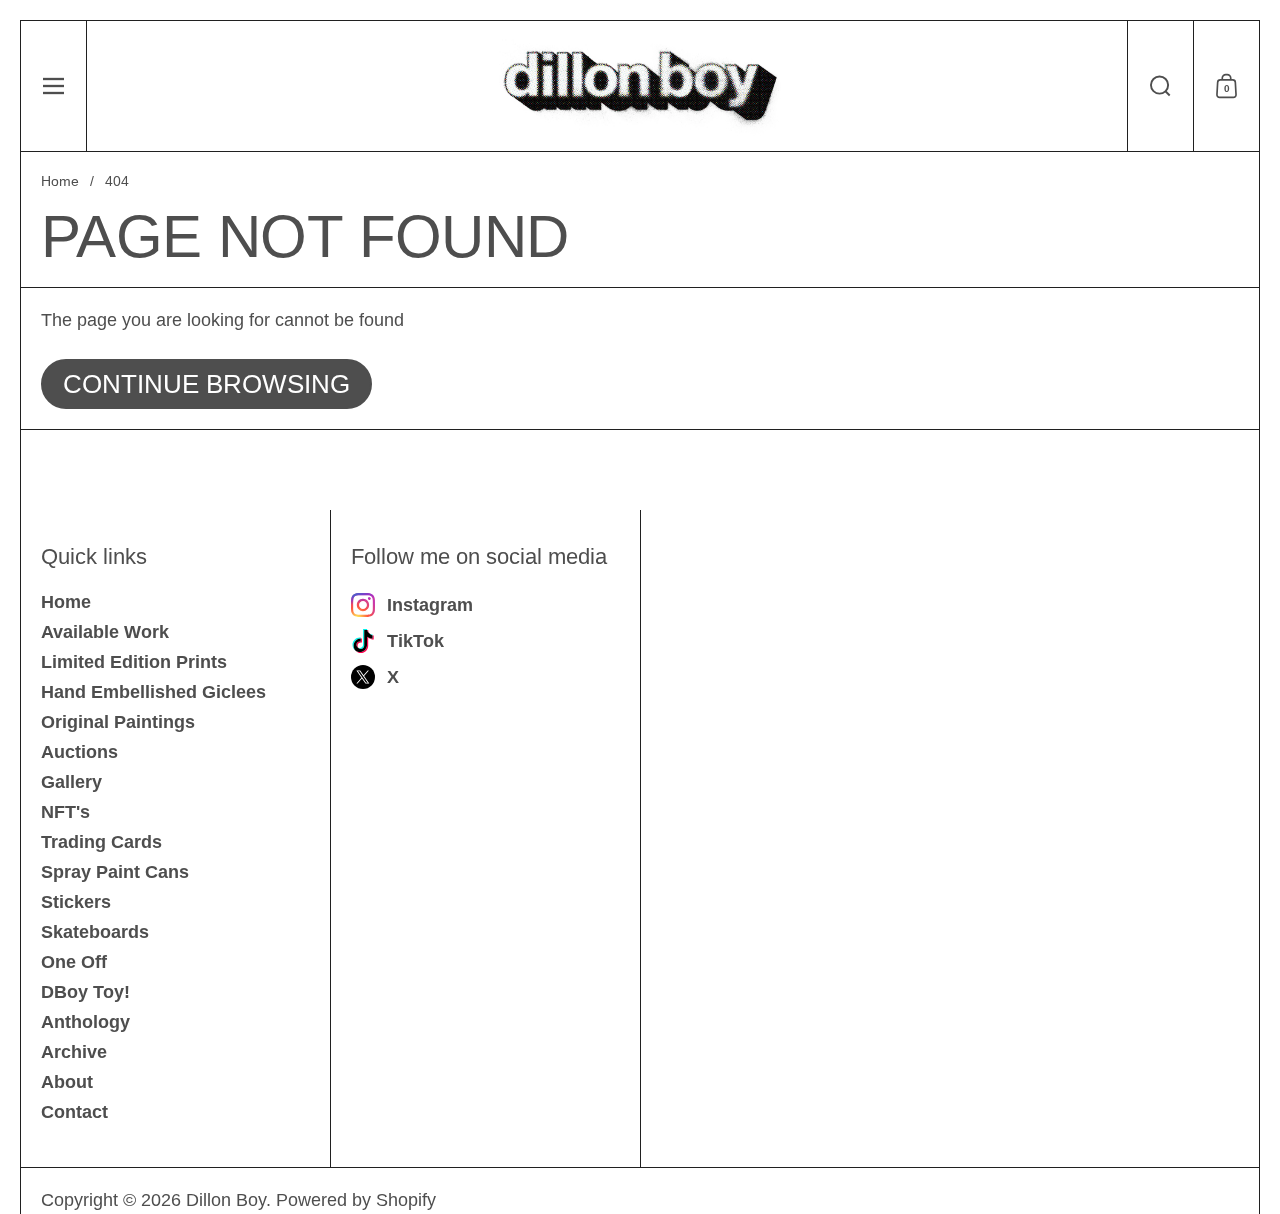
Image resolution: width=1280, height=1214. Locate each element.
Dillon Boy (226, 1200)
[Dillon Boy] (640, 86)
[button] (1160, 86)
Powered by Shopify (356, 1200)
